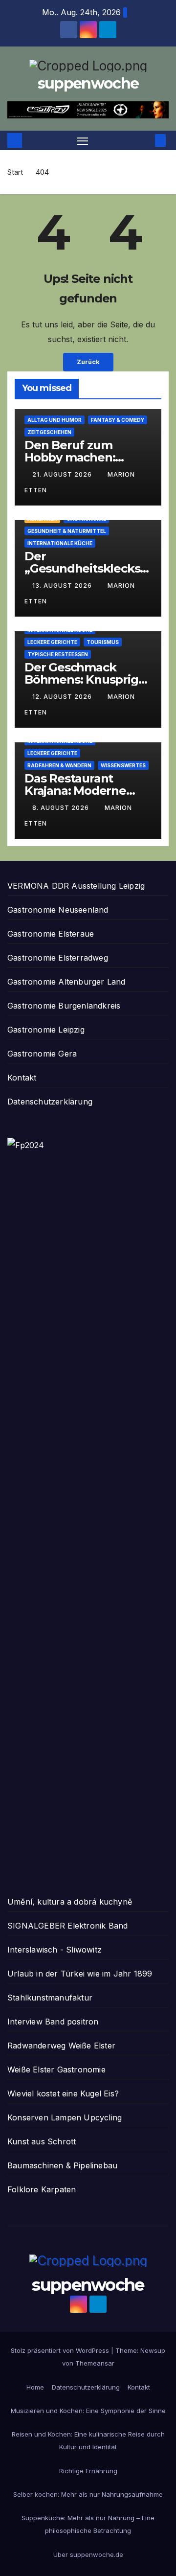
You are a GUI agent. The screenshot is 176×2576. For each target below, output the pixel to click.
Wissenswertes (123, 765)
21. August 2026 (63, 474)
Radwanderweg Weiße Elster (61, 2046)
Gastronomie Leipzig (46, 1030)
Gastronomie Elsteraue (51, 934)
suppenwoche (88, 83)
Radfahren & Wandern (59, 765)
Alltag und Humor (55, 420)
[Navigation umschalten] (83, 140)
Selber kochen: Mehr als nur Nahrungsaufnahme (88, 2494)
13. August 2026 (63, 586)
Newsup (153, 2350)
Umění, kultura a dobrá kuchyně (70, 1902)
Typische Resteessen (58, 654)
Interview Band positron (53, 2022)
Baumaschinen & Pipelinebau (62, 2165)
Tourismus (103, 642)
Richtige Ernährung (88, 2471)
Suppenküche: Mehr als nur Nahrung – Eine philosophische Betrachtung (88, 2524)
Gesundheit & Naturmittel (67, 531)
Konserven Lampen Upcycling (65, 2117)
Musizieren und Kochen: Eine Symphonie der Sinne (88, 2411)
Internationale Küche (60, 543)
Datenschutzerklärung (50, 1102)
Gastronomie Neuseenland (58, 910)
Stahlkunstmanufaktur (50, 1998)
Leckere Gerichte (52, 642)
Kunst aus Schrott (42, 2141)
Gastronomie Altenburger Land (66, 982)
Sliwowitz (84, 1950)
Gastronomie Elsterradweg (58, 958)
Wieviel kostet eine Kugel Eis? (63, 2093)
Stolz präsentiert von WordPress (61, 2350)
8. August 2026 (62, 808)
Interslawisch (33, 1950)
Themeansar (95, 2363)
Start (15, 172)
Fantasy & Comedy (118, 420)
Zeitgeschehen (49, 432)
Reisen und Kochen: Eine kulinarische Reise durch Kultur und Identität (88, 2440)
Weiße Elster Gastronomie (56, 2070)
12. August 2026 (63, 697)
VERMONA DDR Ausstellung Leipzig (76, 886)
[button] (146, 140)
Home (35, 2387)
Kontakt (22, 1078)
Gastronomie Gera (42, 1054)
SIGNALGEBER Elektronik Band (67, 1926)
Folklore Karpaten (42, 2189)
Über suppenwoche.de (88, 2554)
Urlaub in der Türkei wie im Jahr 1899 (80, 1974)
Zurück (88, 362)
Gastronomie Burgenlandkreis (64, 1006)
